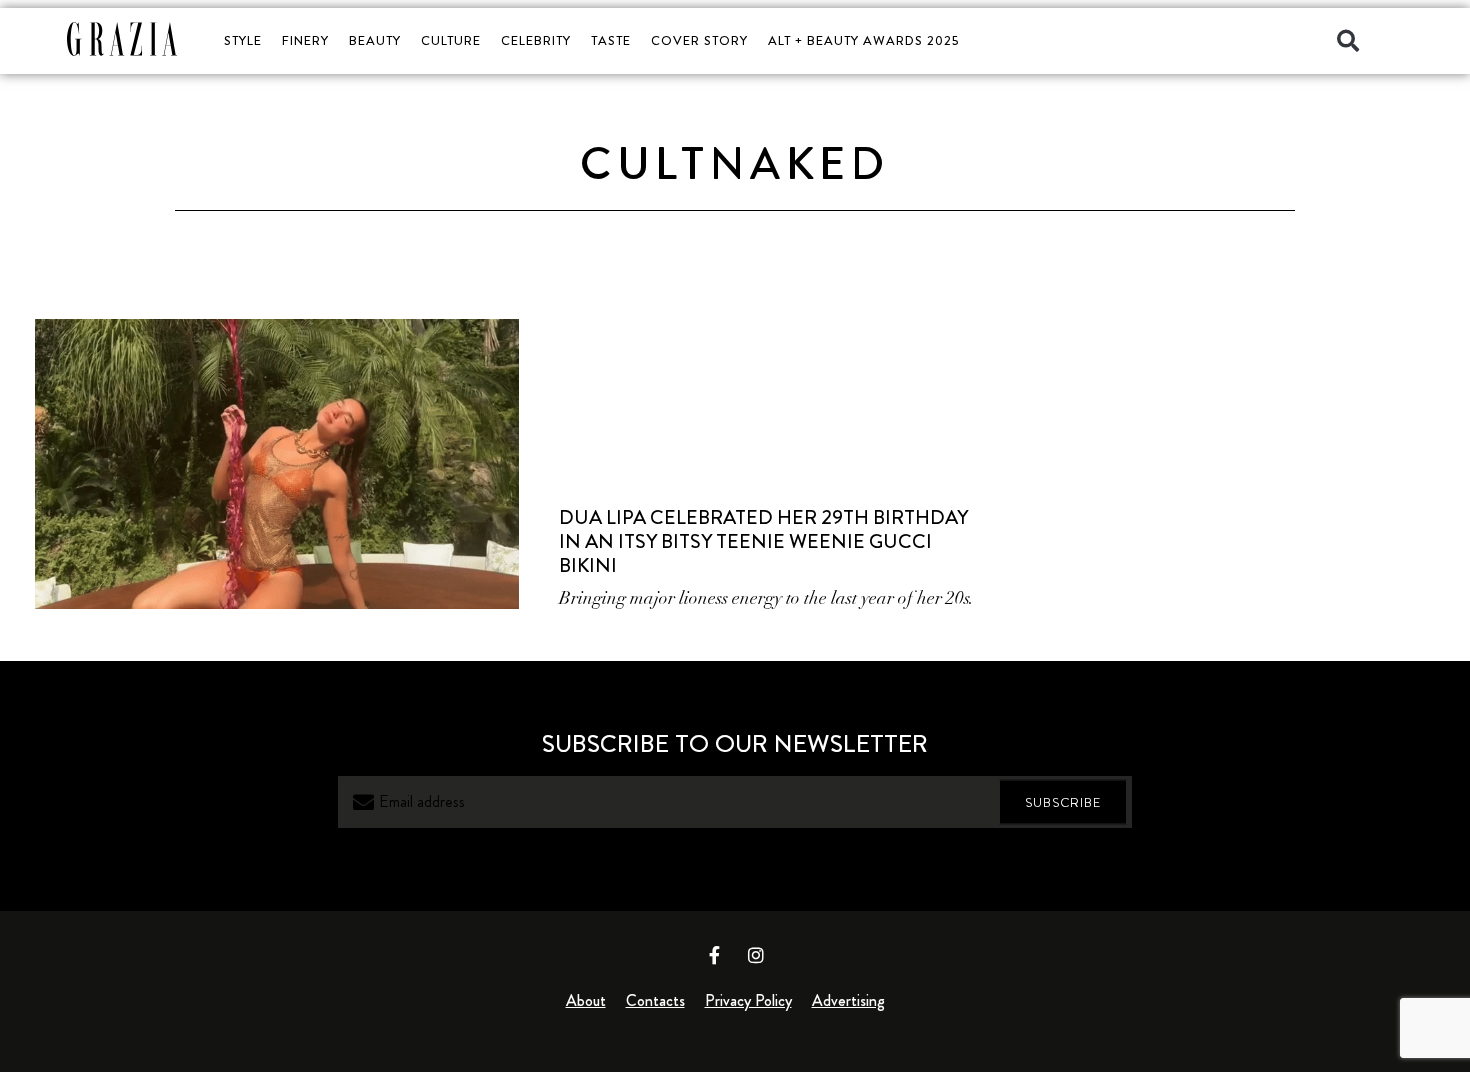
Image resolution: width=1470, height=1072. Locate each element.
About (586, 1000)
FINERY (305, 40)
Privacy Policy (748, 1000)
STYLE (243, 40)
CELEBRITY (536, 40)
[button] (1348, 41)
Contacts (655, 1000)
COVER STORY (699, 40)
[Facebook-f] (715, 955)
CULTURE (451, 40)
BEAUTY (375, 40)
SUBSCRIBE (1063, 802)
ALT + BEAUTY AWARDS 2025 (863, 40)
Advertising (848, 1000)
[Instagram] (756, 955)
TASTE (611, 40)
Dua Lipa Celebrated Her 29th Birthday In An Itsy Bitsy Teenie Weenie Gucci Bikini (763, 541)
